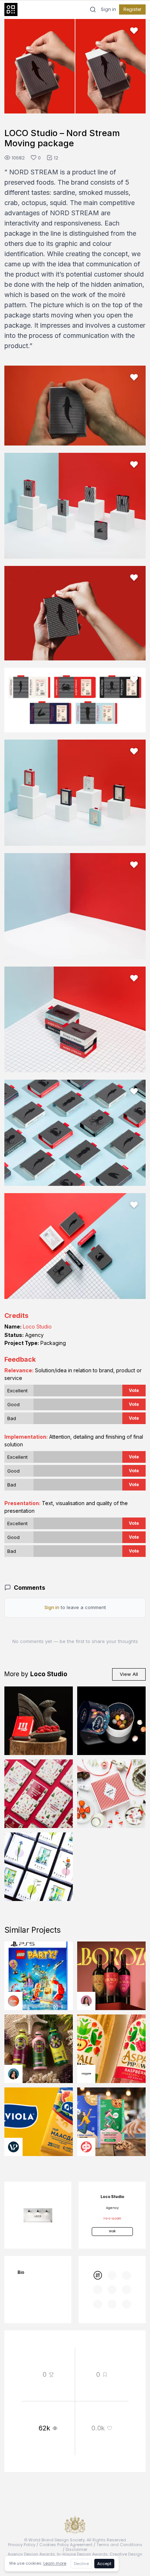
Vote (134, 1390)
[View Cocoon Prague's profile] (86, 2074)
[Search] (93, 9)
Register (132, 9)
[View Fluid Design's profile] (13, 2001)
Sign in (108, 9)
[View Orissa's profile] (13, 2074)
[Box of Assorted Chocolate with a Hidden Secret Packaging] (111, 1721)
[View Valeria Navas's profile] (86, 2001)
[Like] (134, 31)
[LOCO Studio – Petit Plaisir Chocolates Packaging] (111, 1794)
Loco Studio (37, 1326)
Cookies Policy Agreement (66, 2545)
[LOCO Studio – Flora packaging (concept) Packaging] (39, 1867)
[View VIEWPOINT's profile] (13, 2147)
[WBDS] (98, 2275)
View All (129, 1674)
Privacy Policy (22, 2545)
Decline (81, 2564)
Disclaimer (76, 2549)
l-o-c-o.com (112, 2219)
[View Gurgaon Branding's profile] (86, 2147)
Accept (104, 2564)
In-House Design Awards (82, 2554)
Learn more (55, 2563)
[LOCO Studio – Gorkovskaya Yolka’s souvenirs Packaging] (39, 1794)
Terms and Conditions (119, 2545)
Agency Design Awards (31, 2554)
